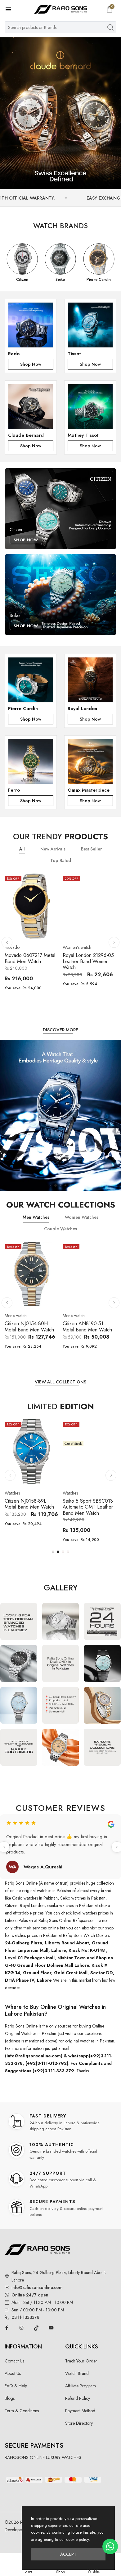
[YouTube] (51, 2328)
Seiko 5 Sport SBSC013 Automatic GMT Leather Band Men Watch (88, 1507)
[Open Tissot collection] (90, 325)
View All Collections (60, 1382)
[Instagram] (21, 2328)
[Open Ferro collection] (31, 761)
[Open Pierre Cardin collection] (31, 680)
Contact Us (14, 2361)
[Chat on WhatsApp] (110, 2546)
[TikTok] (36, 2328)
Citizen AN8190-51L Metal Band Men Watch (87, 1327)
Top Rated (61, 861)
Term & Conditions (22, 2411)
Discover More (60, 1030)
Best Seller (91, 849)
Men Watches (36, 1217)
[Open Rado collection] (31, 325)
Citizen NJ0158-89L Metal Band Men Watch (29, 1504)
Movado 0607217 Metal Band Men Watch (30, 958)
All (22, 849)
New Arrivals (53, 849)
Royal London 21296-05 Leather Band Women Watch (88, 961)
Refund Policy (78, 2398)
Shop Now (31, 364)
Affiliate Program (81, 2386)
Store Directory (79, 2423)
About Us (13, 2373)
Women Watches (82, 1217)
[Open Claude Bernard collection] (31, 407)
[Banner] (60, 113)
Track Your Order (81, 2361)
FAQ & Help (16, 2386)
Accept (68, 2554)
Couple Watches (60, 1229)
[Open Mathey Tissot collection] (90, 407)
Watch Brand (77, 2373)
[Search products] (110, 27)
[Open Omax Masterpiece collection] (90, 761)
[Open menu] (11, 9)
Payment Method (80, 2411)
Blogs (10, 2398)
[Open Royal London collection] (90, 680)
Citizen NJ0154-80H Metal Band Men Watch (29, 1327)
